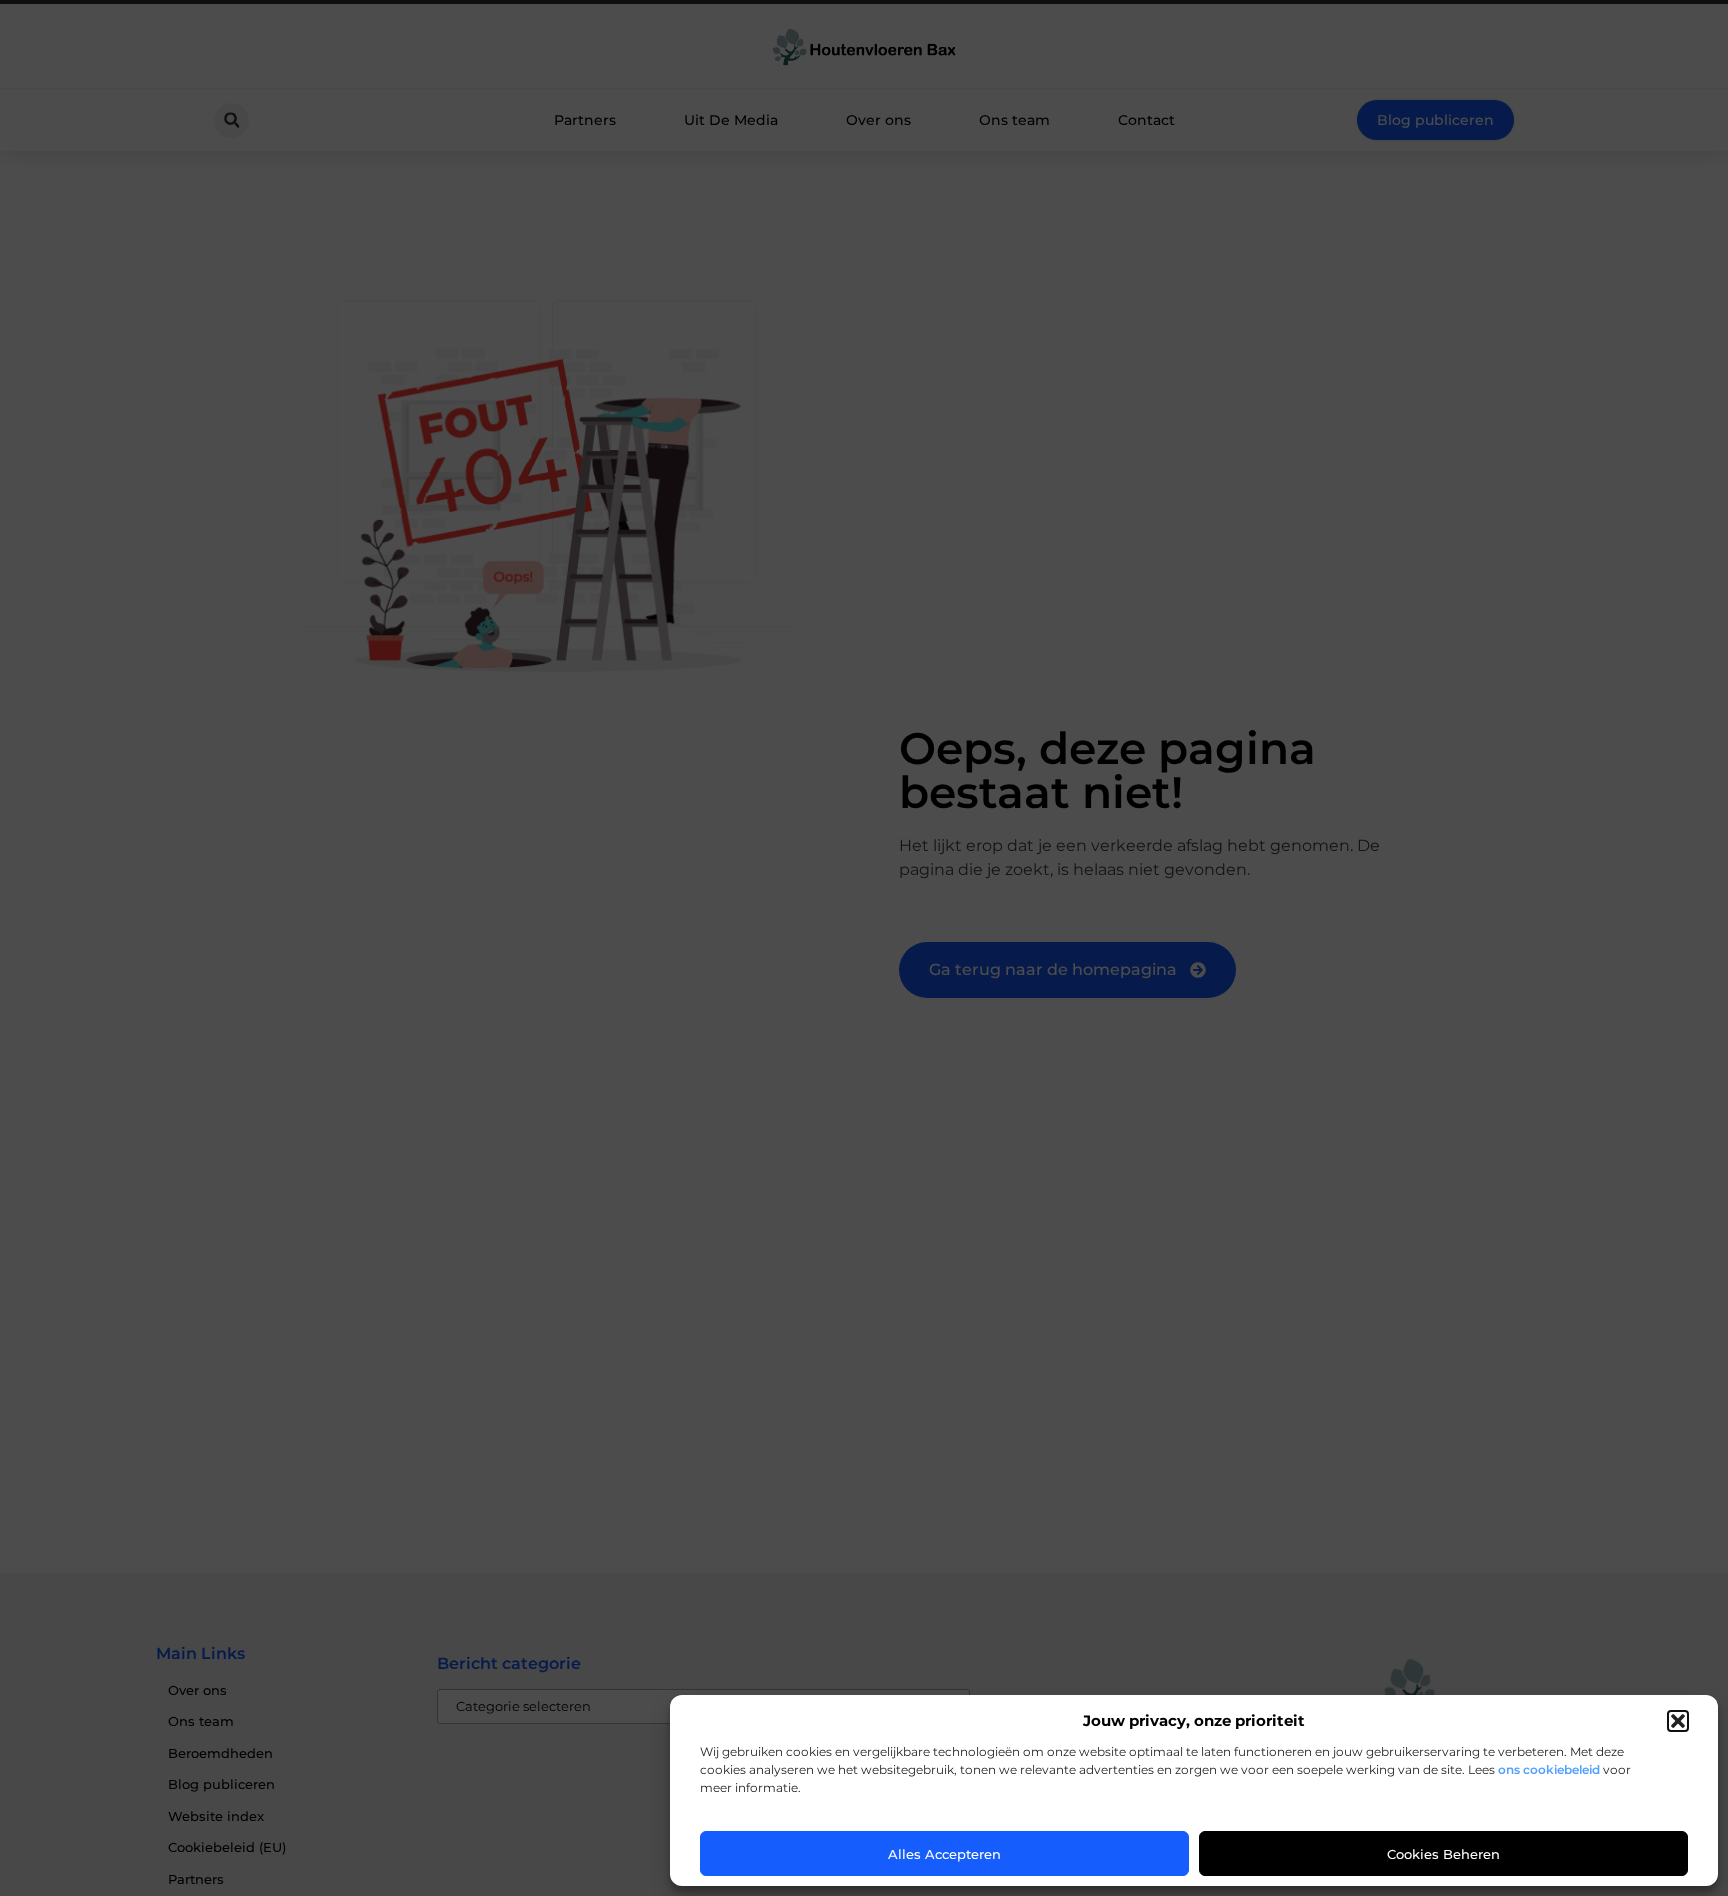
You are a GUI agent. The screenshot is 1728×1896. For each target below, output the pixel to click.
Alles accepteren (944, 1854)
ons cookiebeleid (1549, 1769)
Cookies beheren (1443, 1854)
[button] (1678, 1721)
